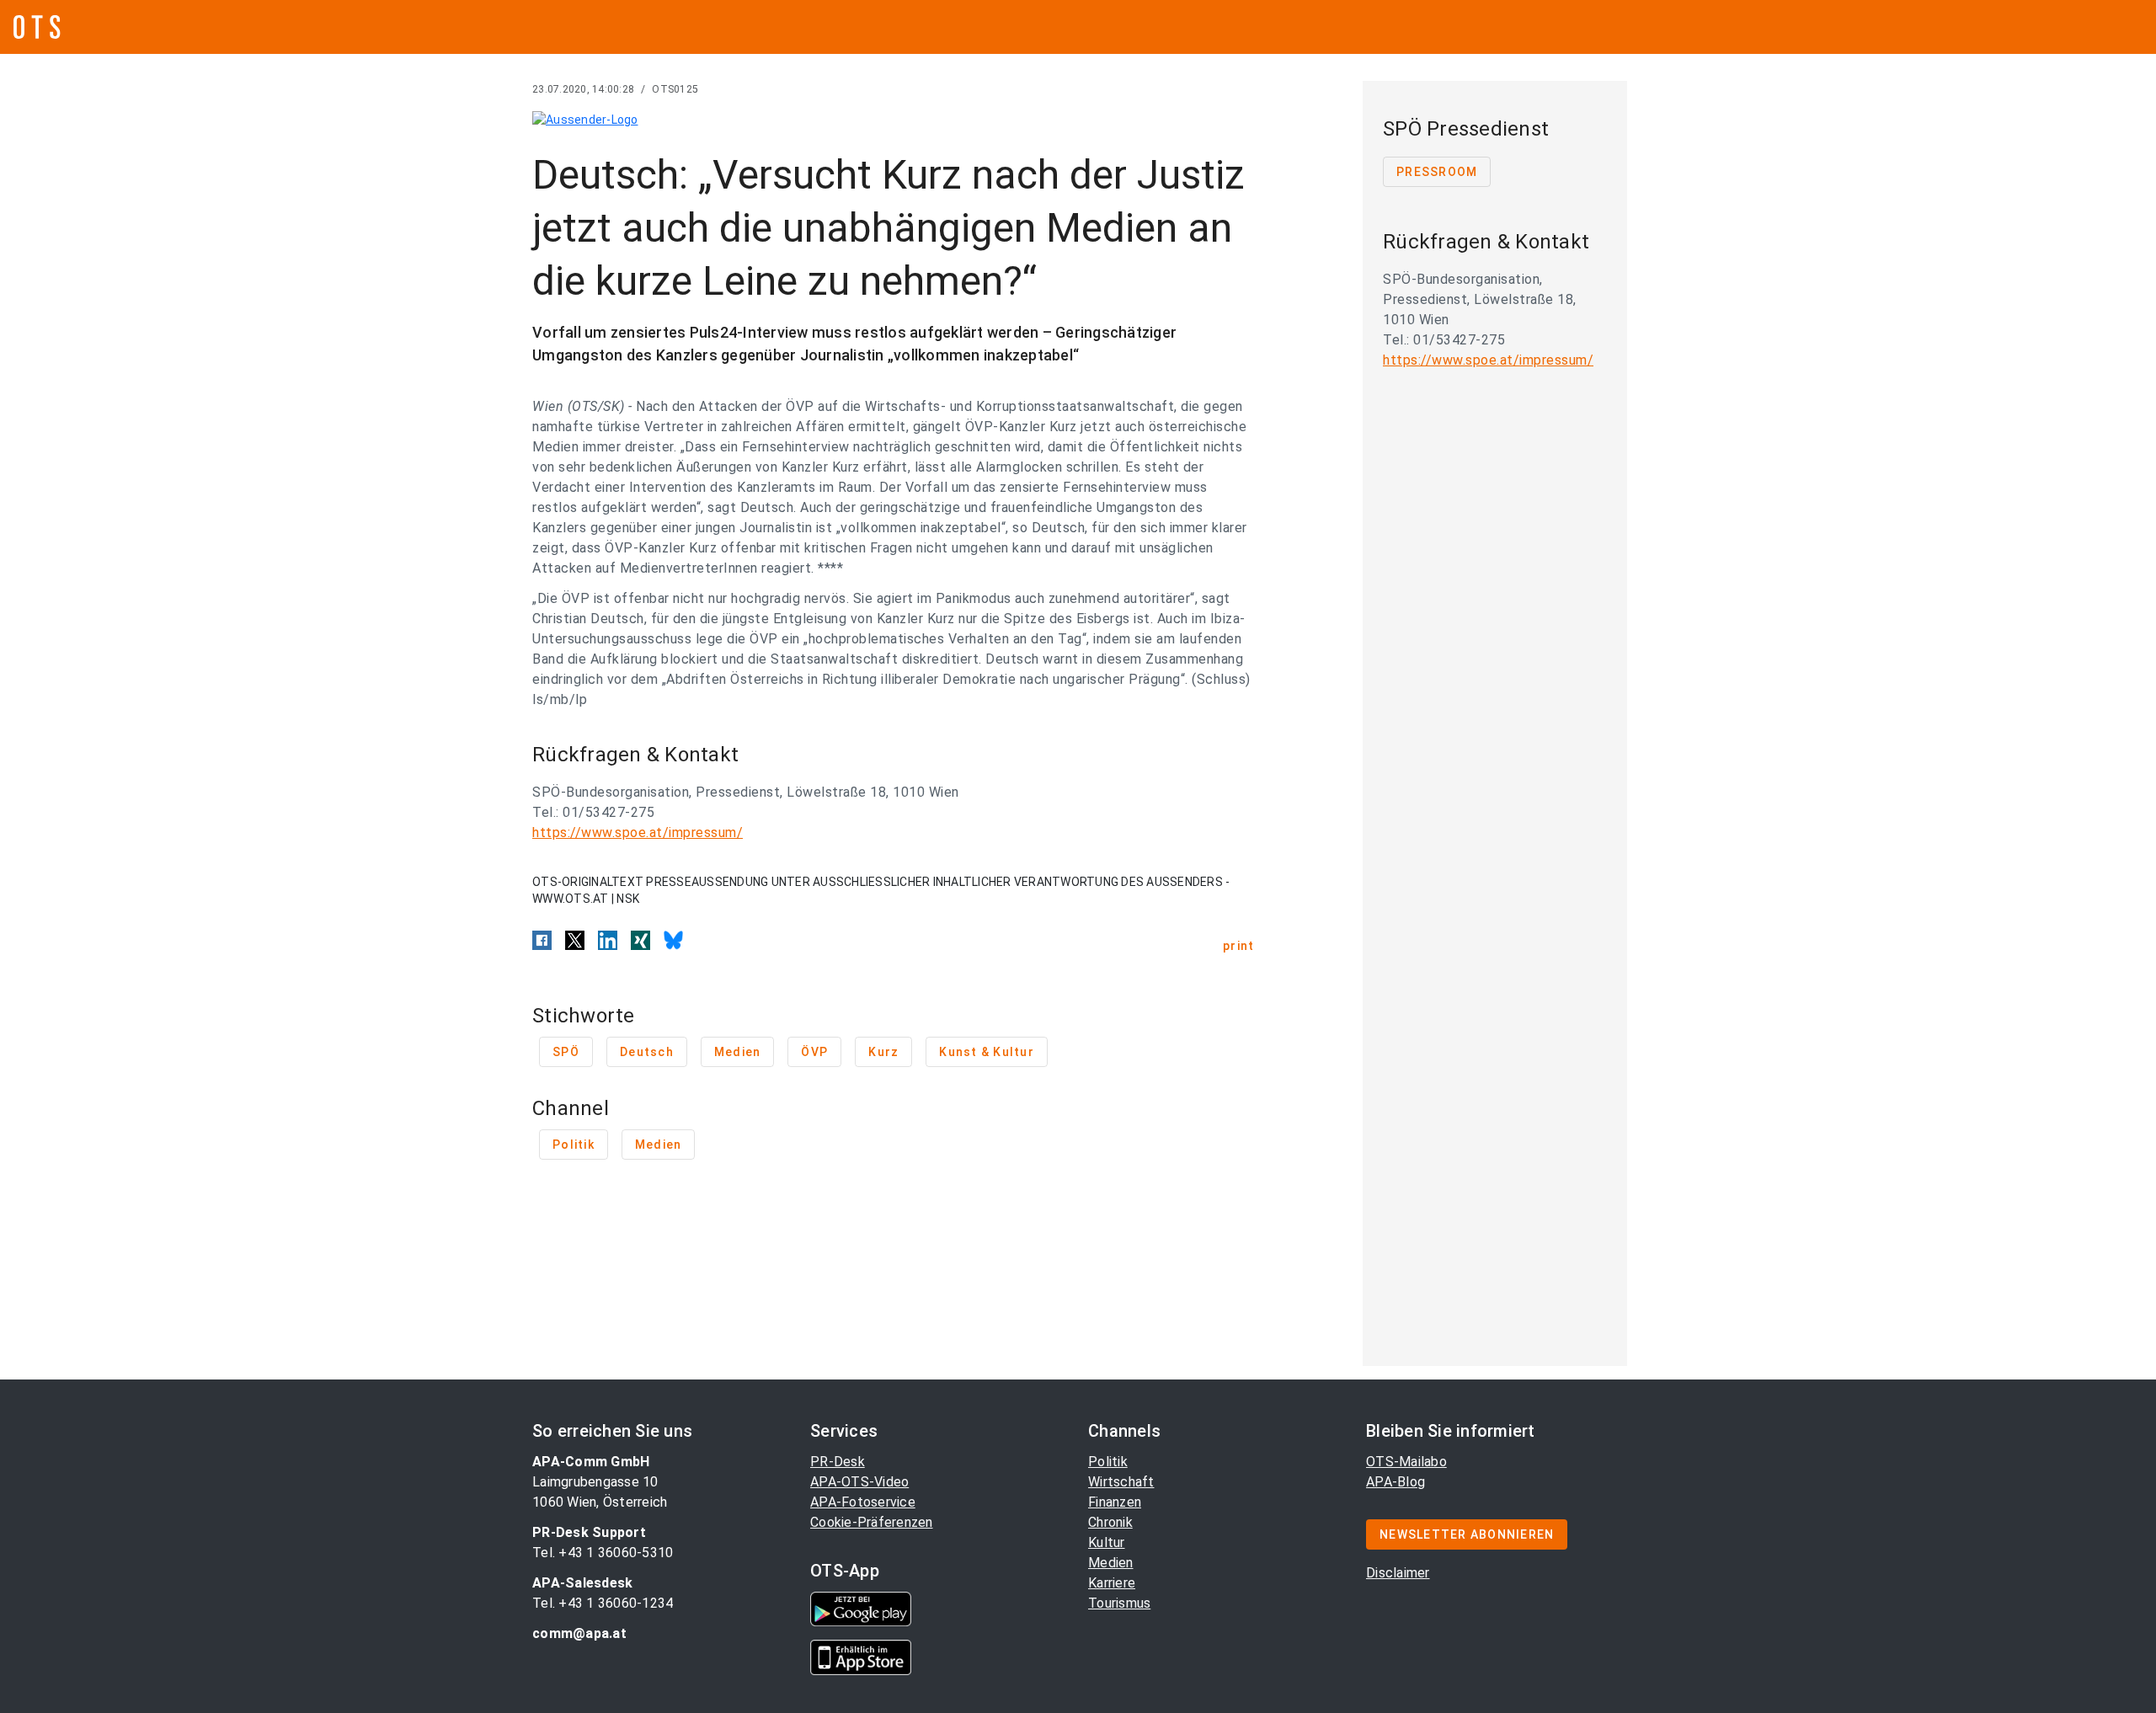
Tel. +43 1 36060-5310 (603, 1553)
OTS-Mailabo (1406, 1462)
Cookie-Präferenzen (872, 1522)
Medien (1111, 1563)
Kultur (1107, 1542)
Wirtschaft (1121, 1482)
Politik (1108, 1462)
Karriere (1112, 1583)
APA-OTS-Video (859, 1482)
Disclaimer (1398, 1573)
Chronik (1110, 1522)
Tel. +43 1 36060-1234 (603, 1603)
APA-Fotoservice (863, 1502)
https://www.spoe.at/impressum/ (638, 832)
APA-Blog (1396, 1482)
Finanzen (1115, 1502)
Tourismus (1119, 1603)
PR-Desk (838, 1462)
